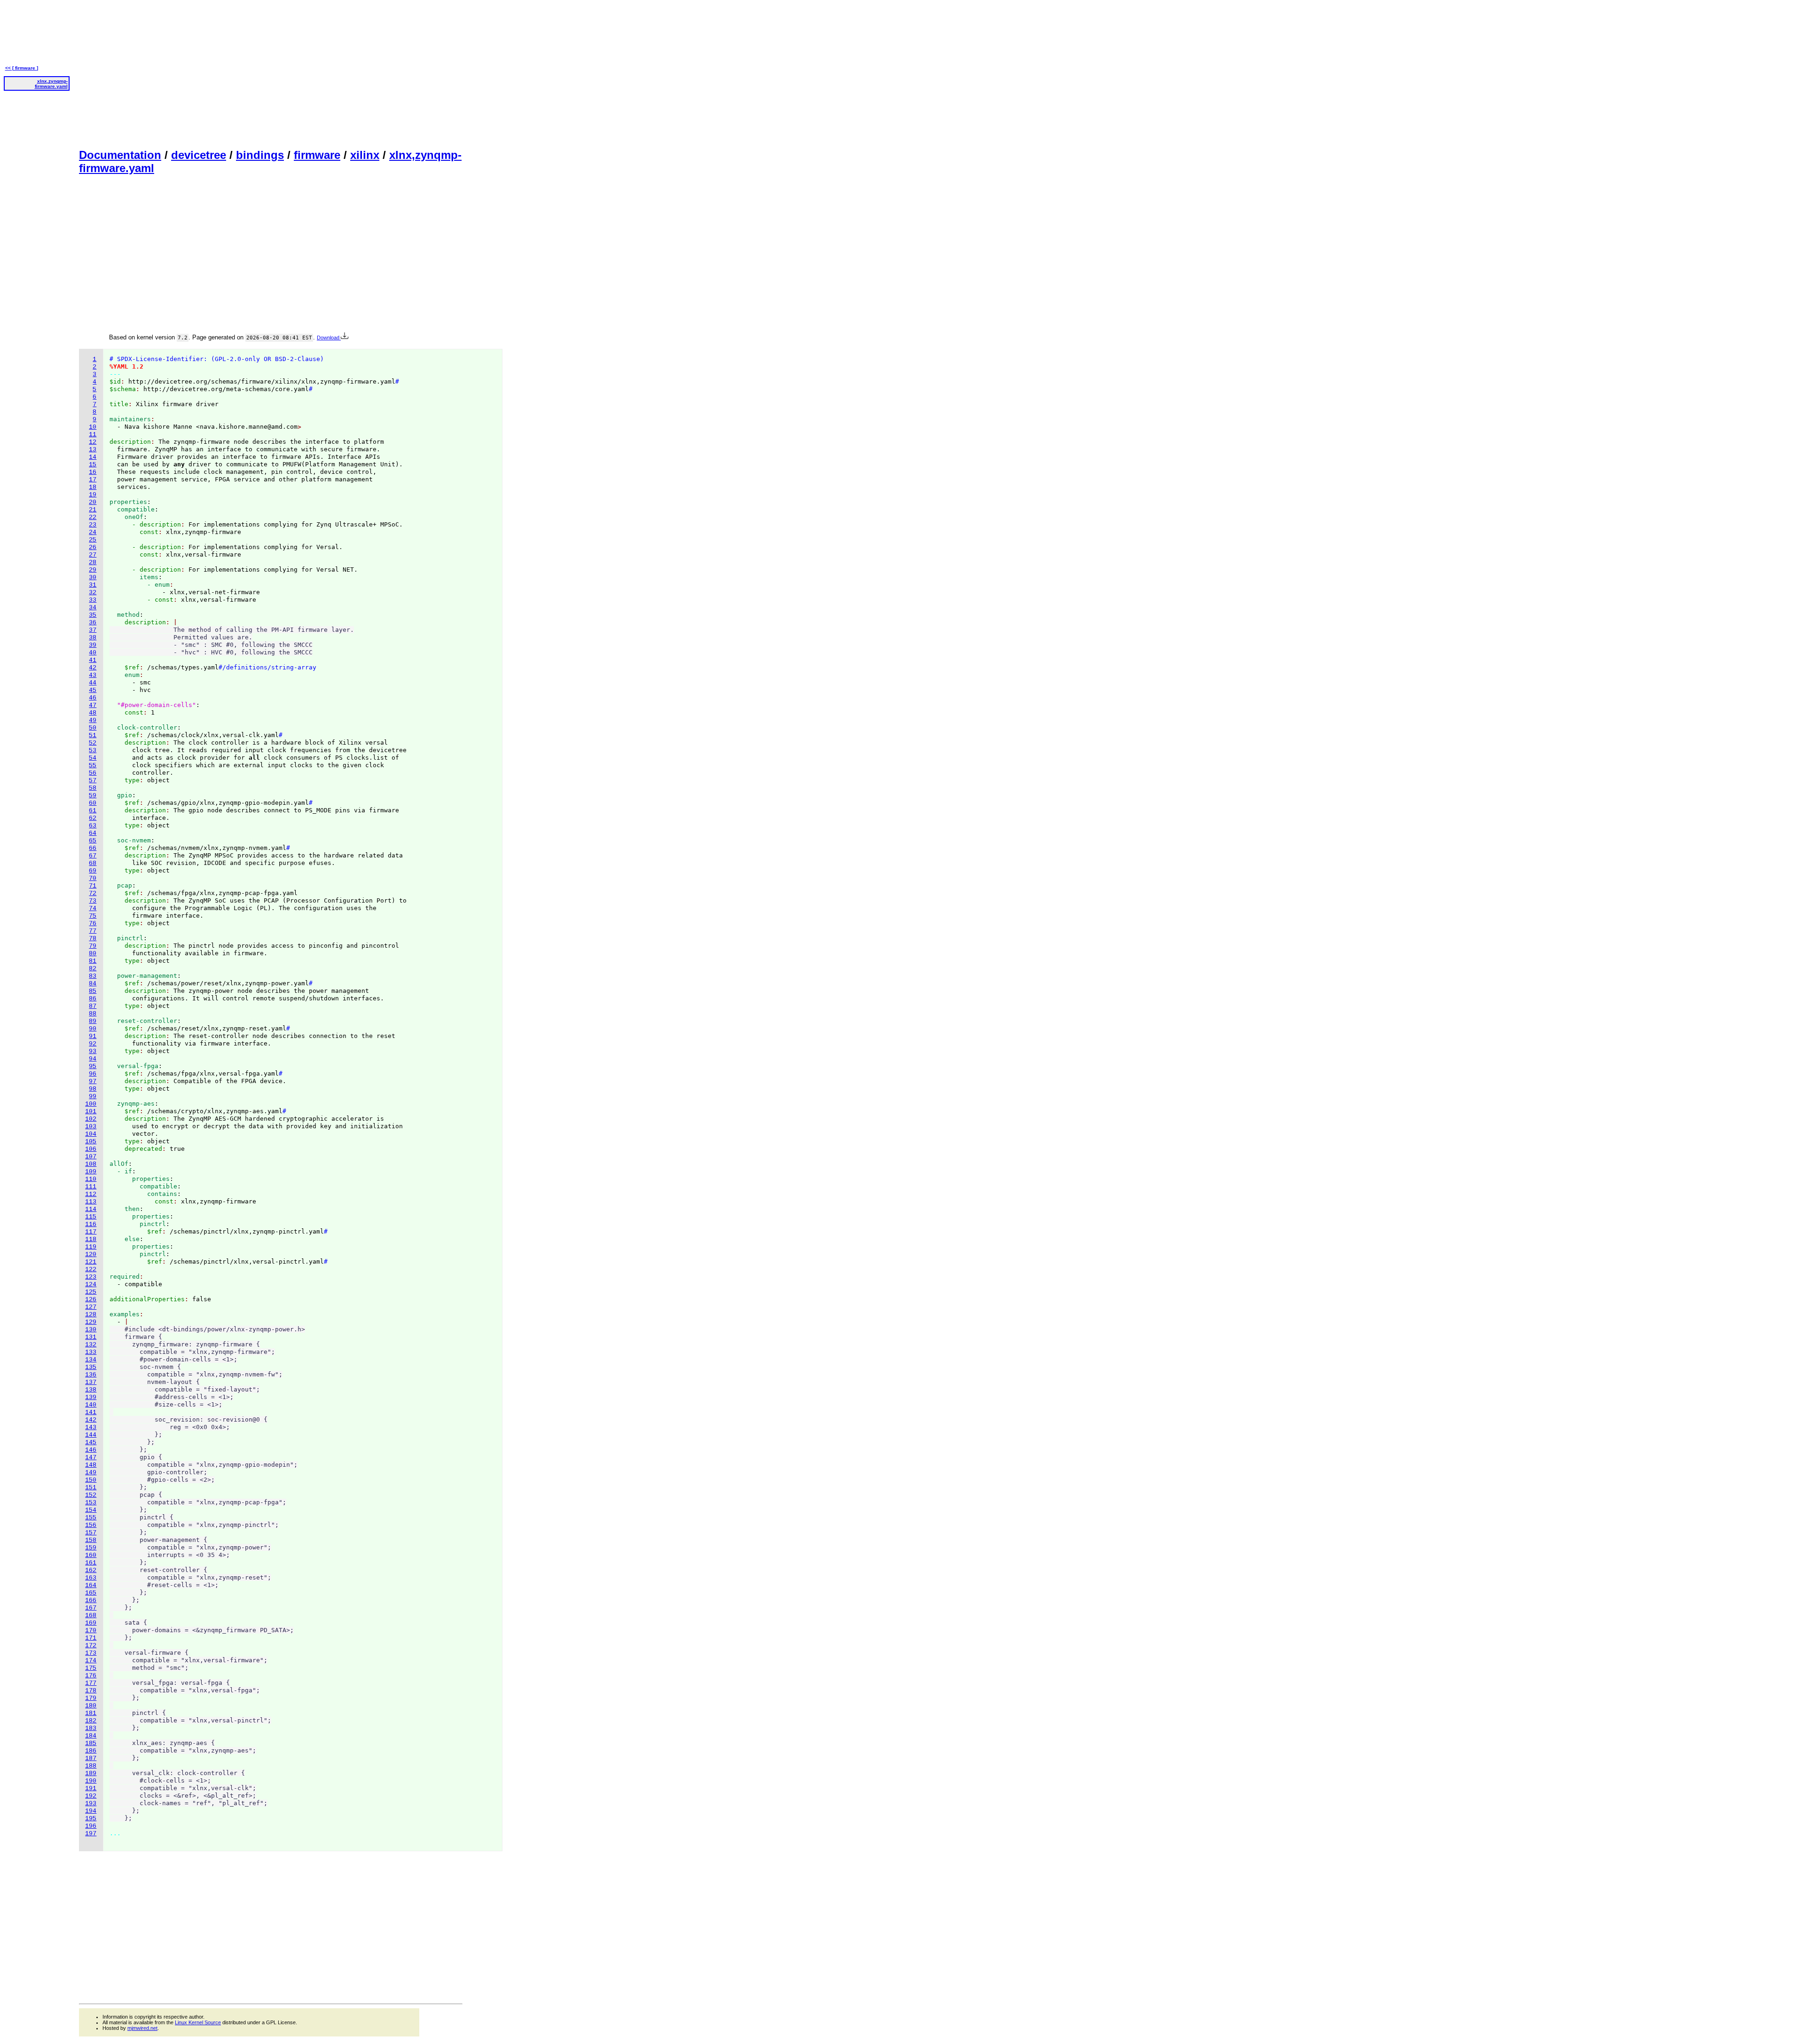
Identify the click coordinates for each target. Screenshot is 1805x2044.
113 (91, 1202)
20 (93, 502)
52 (93, 743)
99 (93, 1097)
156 (91, 1525)
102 (91, 1119)
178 (91, 1691)
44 (93, 683)
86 (93, 999)
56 (93, 773)
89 (93, 1021)
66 (93, 848)
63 (93, 826)
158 (91, 1540)
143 (91, 1427)
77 (93, 931)
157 (91, 1533)
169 (91, 1623)
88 (93, 1014)
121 (91, 1262)
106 (91, 1149)
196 (91, 1826)
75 (93, 916)
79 (93, 946)
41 (93, 660)
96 (93, 1074)
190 (91, 1781)
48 (93, 713)
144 (91, 1435)
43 (93, 675)
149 (91, 1473)
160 (91, 1555)
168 (91, 1616)
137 (91, 1382)
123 (91, 1277)
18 (93, 487)
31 (93, 585)
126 (91, 1300)
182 (91, 1721)
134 (91, 1360)
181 (91, 1713)
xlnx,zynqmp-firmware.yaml (51, 84)
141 (91, 1412)
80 (93, 954)
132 (91, 1345)
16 (93, 472)
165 (91, 1593)
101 (91, 1112)
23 (93, 525)
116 (91, 1224)
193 (91, 1804)
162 (91, 1570)
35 (93, 615)
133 (91, 1352)
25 (93, 540)
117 (91, 1232)
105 (91, 1142)
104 (91, 1134)
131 (91, 1337)
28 (93, 562)
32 (93, 593)
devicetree (199, 155)
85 (93, 991)
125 (91, 1292)
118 (91, 1239)
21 (93, 510)
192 (91, 1796)
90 (93, 1029)
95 (93, 1066)
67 (93, 856)
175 (91, 1668)
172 (91, 1646)
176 (91, 1676)
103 (91, 1127)
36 (93, 623)
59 (93, 796)
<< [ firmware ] (22, 68)
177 (91, 1683)
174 (91, 1661)
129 (91, 1322)
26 (93, 547)
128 (91, 1315)
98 (93, 1089)
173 (91, 1653)
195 (91, 1819)
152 (91, 1495)
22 (93, 517)
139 (91, 1397)
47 (93, 705)
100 (91, 1104)
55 (93, 766)
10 (93, 427)
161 (91, 1563)
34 (93, 608)
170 (91, 1631)
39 (93, 645)
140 (91, 1405)
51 (93, 735)
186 (91, 1751)
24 (93, 532)
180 (91, 1706)
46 (93, 698)
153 (91, 1503)
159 (91, 1548)
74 (93, 908)
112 (91, 1194)
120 (91, 1254)
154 (91, 1510)
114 (91, 1209)
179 (91, 1698)
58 (93, 788)
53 (93, 751)
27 (93, 555)
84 (93, 984)
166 (91, 1600)
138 (91, 1390)
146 (91, 1450)
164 (91, 1585)
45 (93, 690)
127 (91, 1307)
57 (93, 781)
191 (91, 1788)
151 (91, 1488)
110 (91, 1179)
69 (93, 871)
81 (93, 961)
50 (93, 728)
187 (91, 1758)
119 (91, 1247)
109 (91, 1172)
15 (93, 465)
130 (91, 1330)
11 (93, 435)
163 (91, 1578)
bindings (260, 155)
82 (93, 969)
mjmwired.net (142, 2028)
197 (91, 1834)
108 (91, 1164)
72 (93, 893)
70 (93, 878)
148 (91, 1465)
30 (93, 578)
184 (91, 1736)
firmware (317, 155)
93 (93, 1051)
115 (91, 1217)
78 (93, 939)
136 (91, 1375)
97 (93, 1081)
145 (91, 1443)
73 (93, 901)
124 (91, 1285)
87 (93, 1006)
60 (93, 803)
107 (91, 1157)
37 (93, 630)
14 (93, 457)
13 (93, 450)
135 (91, 1367)
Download (329, 338)
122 (91, 1270)
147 (91, 1458)
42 (93, 668)
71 (93, 886)
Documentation (120, 155)
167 (91, 1608)
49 (93, 720)
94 (93, 1059)
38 (93, 638)
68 (93, 863)
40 (93, 653)
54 (93, 758)
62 (93, 818)
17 (93, 480)
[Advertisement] (271, 73)
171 (91, 1638)
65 (93, 841)
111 (91, 1187)
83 (93, 976)
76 (93, 924)
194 (91, 1811)
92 (93, 1044)
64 (93, 833)
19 (93, 495)
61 (93, 811)
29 (93, 570)
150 (91, 1480)
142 (91, 1420)
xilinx (365, 155)
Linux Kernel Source (198, 2022)
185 (91, 1743)
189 (91, 1773)
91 (93, 1036)
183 (91, 1728)
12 (93, 442)
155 (91, 1518)
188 (91, 1766)
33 (93, 600)
